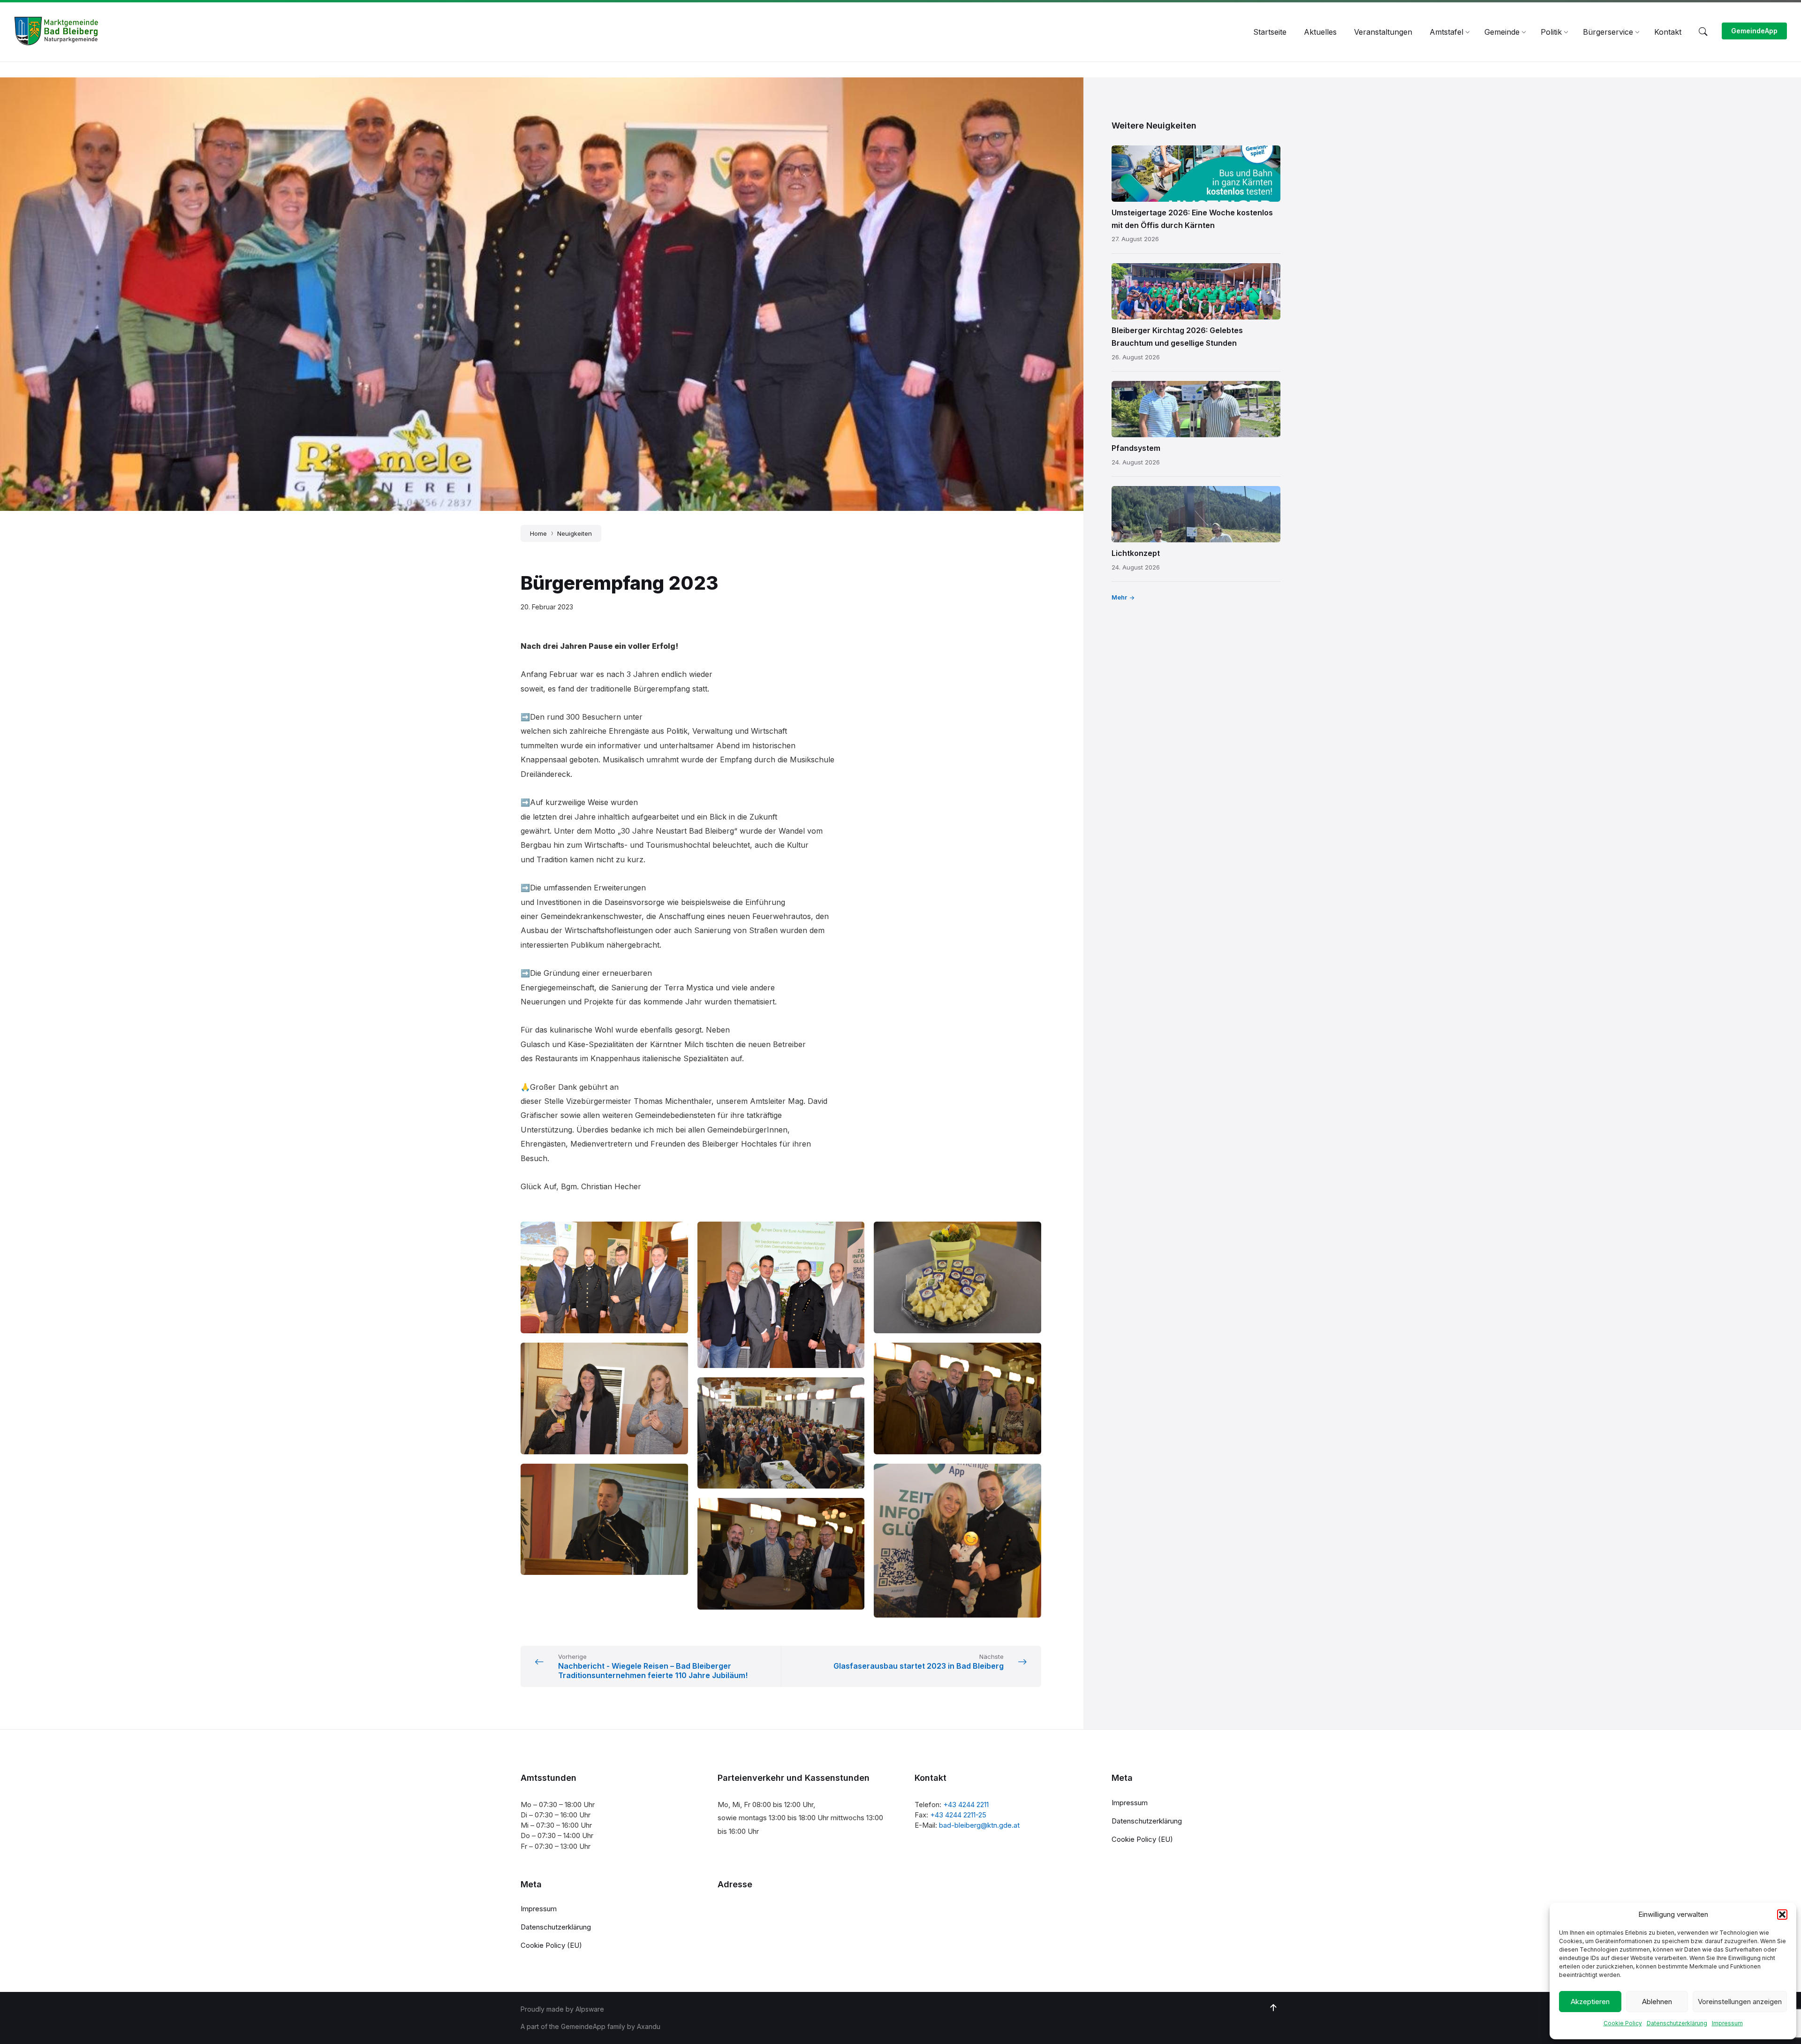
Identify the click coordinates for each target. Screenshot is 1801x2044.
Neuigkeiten (575, 533)
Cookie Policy (1623, 2023)
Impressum (1727, 2023)
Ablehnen (1657, 2002)
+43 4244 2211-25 (958, 1815)
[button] (1782, 1915)
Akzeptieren (1590, 2002)
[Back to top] (1273, 2008)
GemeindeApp (1754, 31)
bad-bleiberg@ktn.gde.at (979, 1825)
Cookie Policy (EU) (1142, 1839)
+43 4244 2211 (966, 1805)
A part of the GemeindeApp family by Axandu (590, 2026)
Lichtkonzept (1136, 553)
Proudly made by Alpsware (562, 2009)
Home (538, 533)
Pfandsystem (1136, 448)
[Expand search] (1703, 32)
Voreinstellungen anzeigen (1740, 2002)
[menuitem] (1270, 32)
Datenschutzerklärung (1677, 2023)
